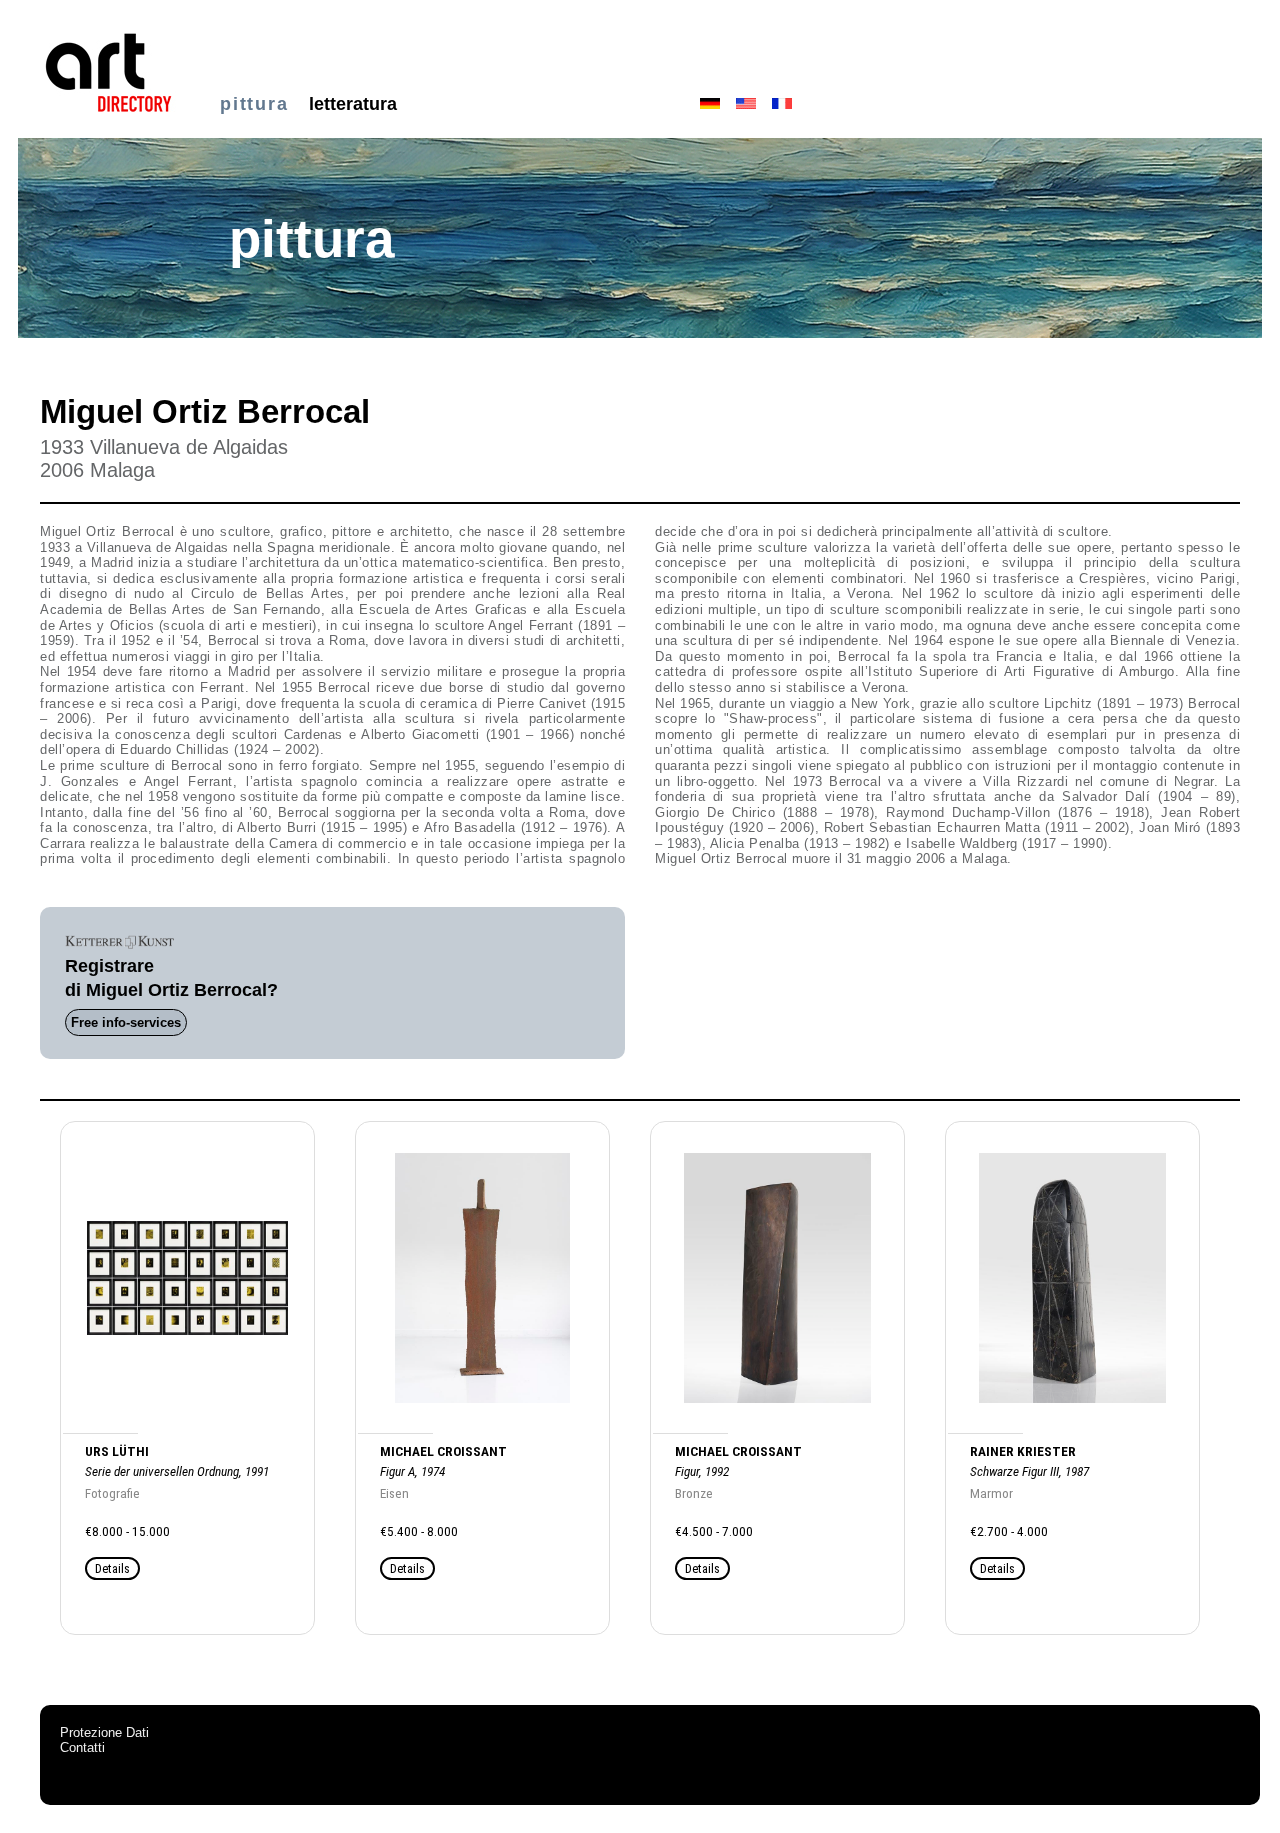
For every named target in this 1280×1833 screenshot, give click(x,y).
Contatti (82, 1747)
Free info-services (126, 1022)
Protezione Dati (104, 1732)
